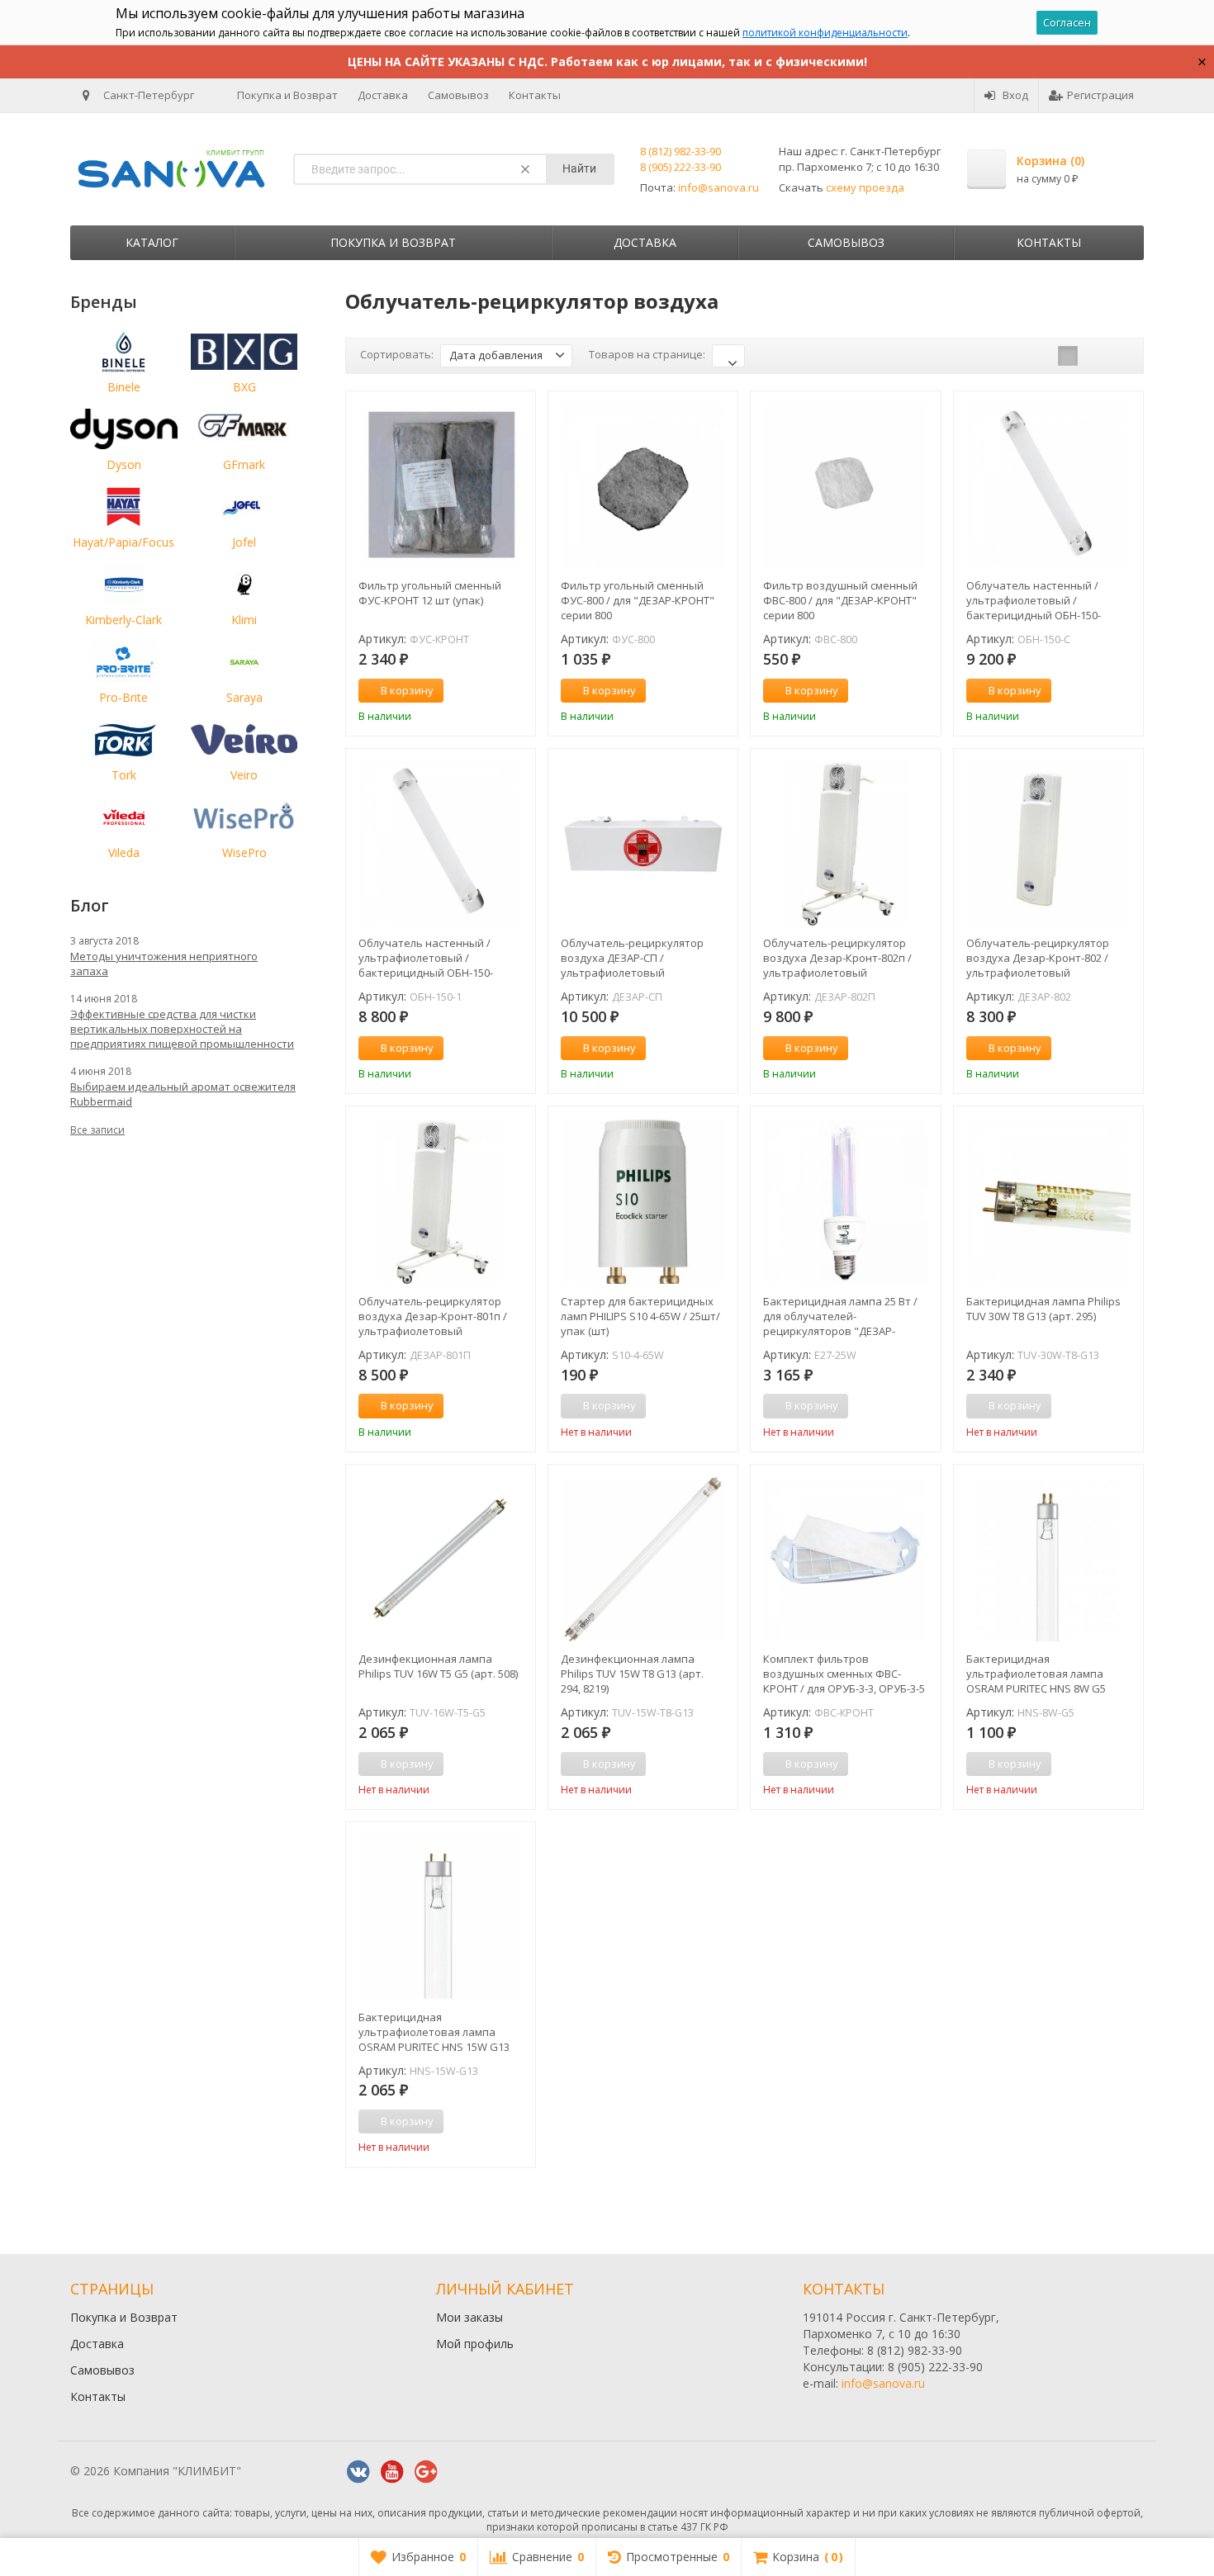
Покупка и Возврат (287, 95)
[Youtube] (392, 2472)
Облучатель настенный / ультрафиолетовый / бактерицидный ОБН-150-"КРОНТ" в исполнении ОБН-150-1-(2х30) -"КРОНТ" (426, 958)
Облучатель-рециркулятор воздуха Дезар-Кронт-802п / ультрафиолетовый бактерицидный (837, 958)
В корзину (407, 690)
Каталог (152, 242)
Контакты (535, 95)
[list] (1093, 356)
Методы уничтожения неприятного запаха (164, 964)
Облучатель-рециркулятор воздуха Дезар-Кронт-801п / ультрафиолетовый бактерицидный (433, 1316)
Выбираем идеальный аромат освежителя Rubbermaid (183, 1094)
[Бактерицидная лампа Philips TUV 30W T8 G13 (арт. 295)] (1048, 1201)
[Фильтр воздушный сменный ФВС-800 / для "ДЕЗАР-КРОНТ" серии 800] (845, 486)
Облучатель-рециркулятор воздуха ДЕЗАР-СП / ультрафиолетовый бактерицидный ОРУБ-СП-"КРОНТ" (632, 958)
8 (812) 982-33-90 (681, 151)
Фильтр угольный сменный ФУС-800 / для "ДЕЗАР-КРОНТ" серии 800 (638, 600)
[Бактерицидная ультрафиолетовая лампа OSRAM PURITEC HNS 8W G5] (1048, 1559)
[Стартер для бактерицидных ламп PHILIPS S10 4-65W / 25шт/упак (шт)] (643, 1201)
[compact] (1119, 356)
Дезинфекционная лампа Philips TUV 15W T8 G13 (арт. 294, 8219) (632, 1674)
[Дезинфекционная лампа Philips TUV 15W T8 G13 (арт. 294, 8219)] (643, 1559)
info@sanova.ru (718, 187)
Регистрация (1100, 95)
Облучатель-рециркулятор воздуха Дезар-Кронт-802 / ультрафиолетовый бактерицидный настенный (1040, 958)
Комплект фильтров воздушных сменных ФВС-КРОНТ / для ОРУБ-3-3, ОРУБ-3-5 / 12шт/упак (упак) (844, 1674)
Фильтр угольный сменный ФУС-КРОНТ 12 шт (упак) (430, 593)
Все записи (97, 1130)
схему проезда (865, 187)
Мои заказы (469, 2317)
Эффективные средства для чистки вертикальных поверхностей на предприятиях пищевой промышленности (182, 1029)
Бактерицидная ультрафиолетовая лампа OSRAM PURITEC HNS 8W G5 (1036, 1674)
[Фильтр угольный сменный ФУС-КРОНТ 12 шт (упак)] (441, 486)
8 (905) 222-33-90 (681, 167)
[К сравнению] (492, 691)
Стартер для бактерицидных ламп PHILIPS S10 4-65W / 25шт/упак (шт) (640, 1316)
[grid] (1068, 356)
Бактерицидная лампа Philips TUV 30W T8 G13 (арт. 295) (1043, 1309)
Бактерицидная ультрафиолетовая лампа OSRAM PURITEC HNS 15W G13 (434, 2032)
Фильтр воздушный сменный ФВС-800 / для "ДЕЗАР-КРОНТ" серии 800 (840, 600)
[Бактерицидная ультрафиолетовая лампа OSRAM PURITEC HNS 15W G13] (441, 1917)
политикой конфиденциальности (825, 33)
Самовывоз (458, 95)
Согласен (1067, 22)
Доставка (383, 95)
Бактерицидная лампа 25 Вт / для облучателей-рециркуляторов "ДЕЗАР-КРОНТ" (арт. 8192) (840, 1316)
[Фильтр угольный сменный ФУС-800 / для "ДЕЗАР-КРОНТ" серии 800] (643, 486)
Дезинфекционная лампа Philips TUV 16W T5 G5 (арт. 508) (438, 1666)
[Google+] (426, 2472)
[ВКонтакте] (358, 2472)
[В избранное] (517, 691)
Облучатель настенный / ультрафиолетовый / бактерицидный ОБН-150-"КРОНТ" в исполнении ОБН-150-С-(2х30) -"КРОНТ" (1034, 600)
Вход (1015, 95)
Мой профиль (475, 2344)
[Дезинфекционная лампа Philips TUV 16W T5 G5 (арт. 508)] (441, 1559)
